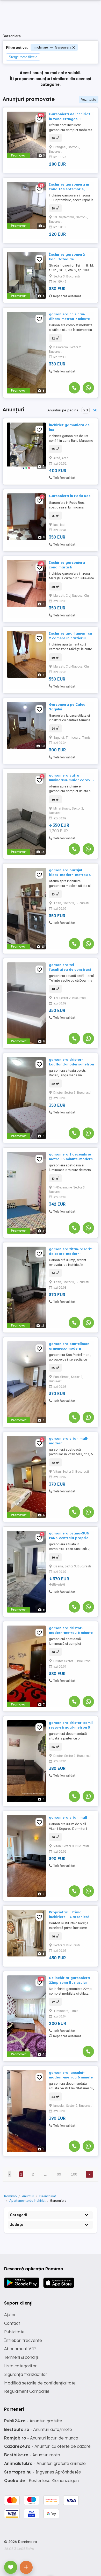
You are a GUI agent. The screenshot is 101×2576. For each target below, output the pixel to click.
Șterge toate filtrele (23, 57)
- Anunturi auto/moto (38, 2429)
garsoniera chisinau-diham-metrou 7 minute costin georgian (69, 319)
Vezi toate (89, 100)
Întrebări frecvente (23, 2340)
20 (86, 410)
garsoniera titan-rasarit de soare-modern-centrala (70, 1254)
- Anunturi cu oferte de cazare (47, 2446)
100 (74, 2174)
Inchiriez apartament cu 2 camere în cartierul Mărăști (70, 638)
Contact (12, 2323)
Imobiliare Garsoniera (52, 47)
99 (59, 2174)
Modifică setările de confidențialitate (40, 2383)
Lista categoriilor (20, 2366)
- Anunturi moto (32, 2455)
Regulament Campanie (27, 2391)
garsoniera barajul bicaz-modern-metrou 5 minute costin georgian (70, 875)
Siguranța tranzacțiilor (26, 2374)
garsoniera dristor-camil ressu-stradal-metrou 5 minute (71, 1727)
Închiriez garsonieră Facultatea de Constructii (67, 259)
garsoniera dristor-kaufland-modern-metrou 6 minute (71, 1064)
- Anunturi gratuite (33, 2421)
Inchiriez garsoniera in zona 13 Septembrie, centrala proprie (69, 189)
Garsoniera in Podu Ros (70, 496)
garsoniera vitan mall (68, 1817)
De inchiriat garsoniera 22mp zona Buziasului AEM (69, 1982)
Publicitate (14, 2332)
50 (95, 410)
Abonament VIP (20, 2349)
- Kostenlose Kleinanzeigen (41, 2480)
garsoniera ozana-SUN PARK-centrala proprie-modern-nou (69, 1538)
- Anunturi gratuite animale (45, 2463)
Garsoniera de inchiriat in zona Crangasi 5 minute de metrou (70, 119)
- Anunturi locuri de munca (41, 2438)
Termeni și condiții (21, 2357)
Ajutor (10, 2315)
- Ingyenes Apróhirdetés (42, 2472)
